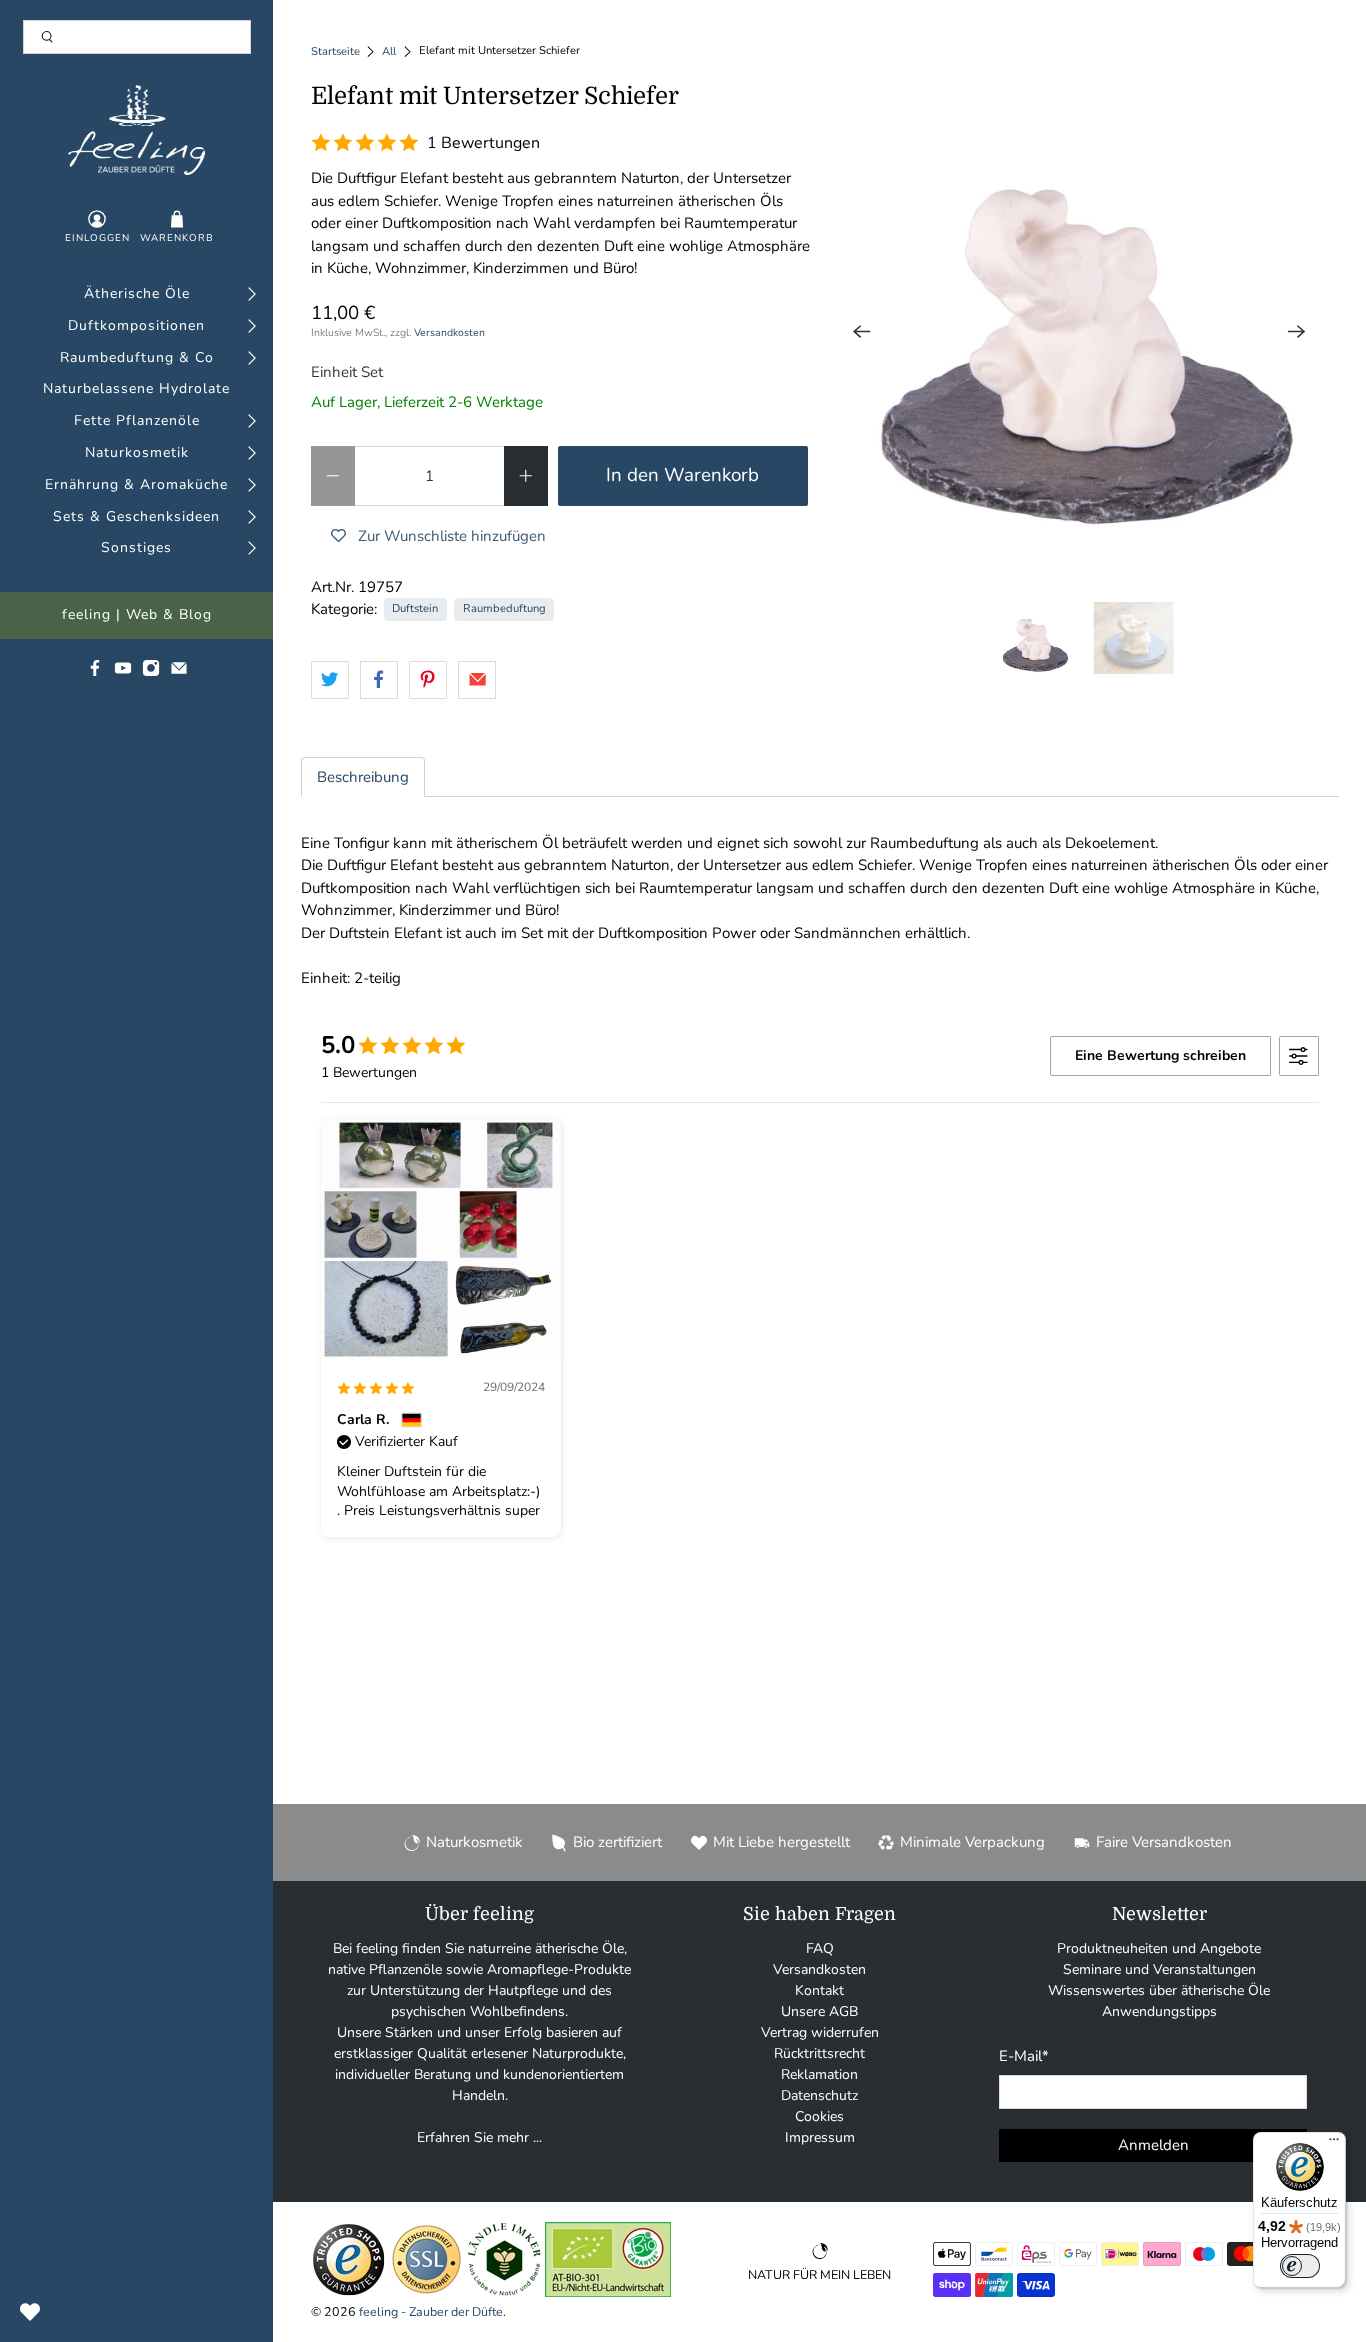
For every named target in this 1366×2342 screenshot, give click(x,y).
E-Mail (1024, 2056)
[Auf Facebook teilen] (379, 680)
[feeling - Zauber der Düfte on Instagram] (151, 672)
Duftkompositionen (136, 326)
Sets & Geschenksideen (136, 517)
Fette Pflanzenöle (137, 421)
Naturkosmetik (137, 453)
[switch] (1300, 2266)
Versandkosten (449, 332)
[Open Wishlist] (30, 2312)
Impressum (820, 2137)
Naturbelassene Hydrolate (136, 389)
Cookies (819, 2116)
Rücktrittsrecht (819, 2053)
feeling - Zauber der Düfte (431, 2311)
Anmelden (1153, 2145)
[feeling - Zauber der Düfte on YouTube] (123, 672)
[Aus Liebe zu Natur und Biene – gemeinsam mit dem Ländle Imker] (504, 2292)
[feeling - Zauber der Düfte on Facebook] (95, 672)
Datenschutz (819, 2095)
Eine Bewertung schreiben (1160, 1055)
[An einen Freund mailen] (477, 680)
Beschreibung (363, 777)
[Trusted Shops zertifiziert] (348, 2292)
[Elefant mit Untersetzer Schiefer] (1079, 332)
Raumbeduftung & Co (137, 358)
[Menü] (1334, 2144)
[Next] (1297, 332)
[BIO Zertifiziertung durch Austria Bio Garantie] (608, 2292)
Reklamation (819, 2074)
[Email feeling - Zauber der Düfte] (179, 672)
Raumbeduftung (504, 608)
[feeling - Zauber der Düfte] (136, 130)
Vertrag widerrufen (820, 2032)
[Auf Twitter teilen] (330, 680)
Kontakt (819, 1990)
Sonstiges (136, 548)
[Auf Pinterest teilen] (428, 680)
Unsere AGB (819, 2011)
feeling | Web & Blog (137, 615)
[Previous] (862, 332)
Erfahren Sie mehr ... (479, 2137)
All (389, 51)
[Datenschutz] (426, 2292)
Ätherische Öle (137, 294)
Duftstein (415, 608)
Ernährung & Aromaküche (136, 485)
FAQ (820, 1948)
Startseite (335, 51)
